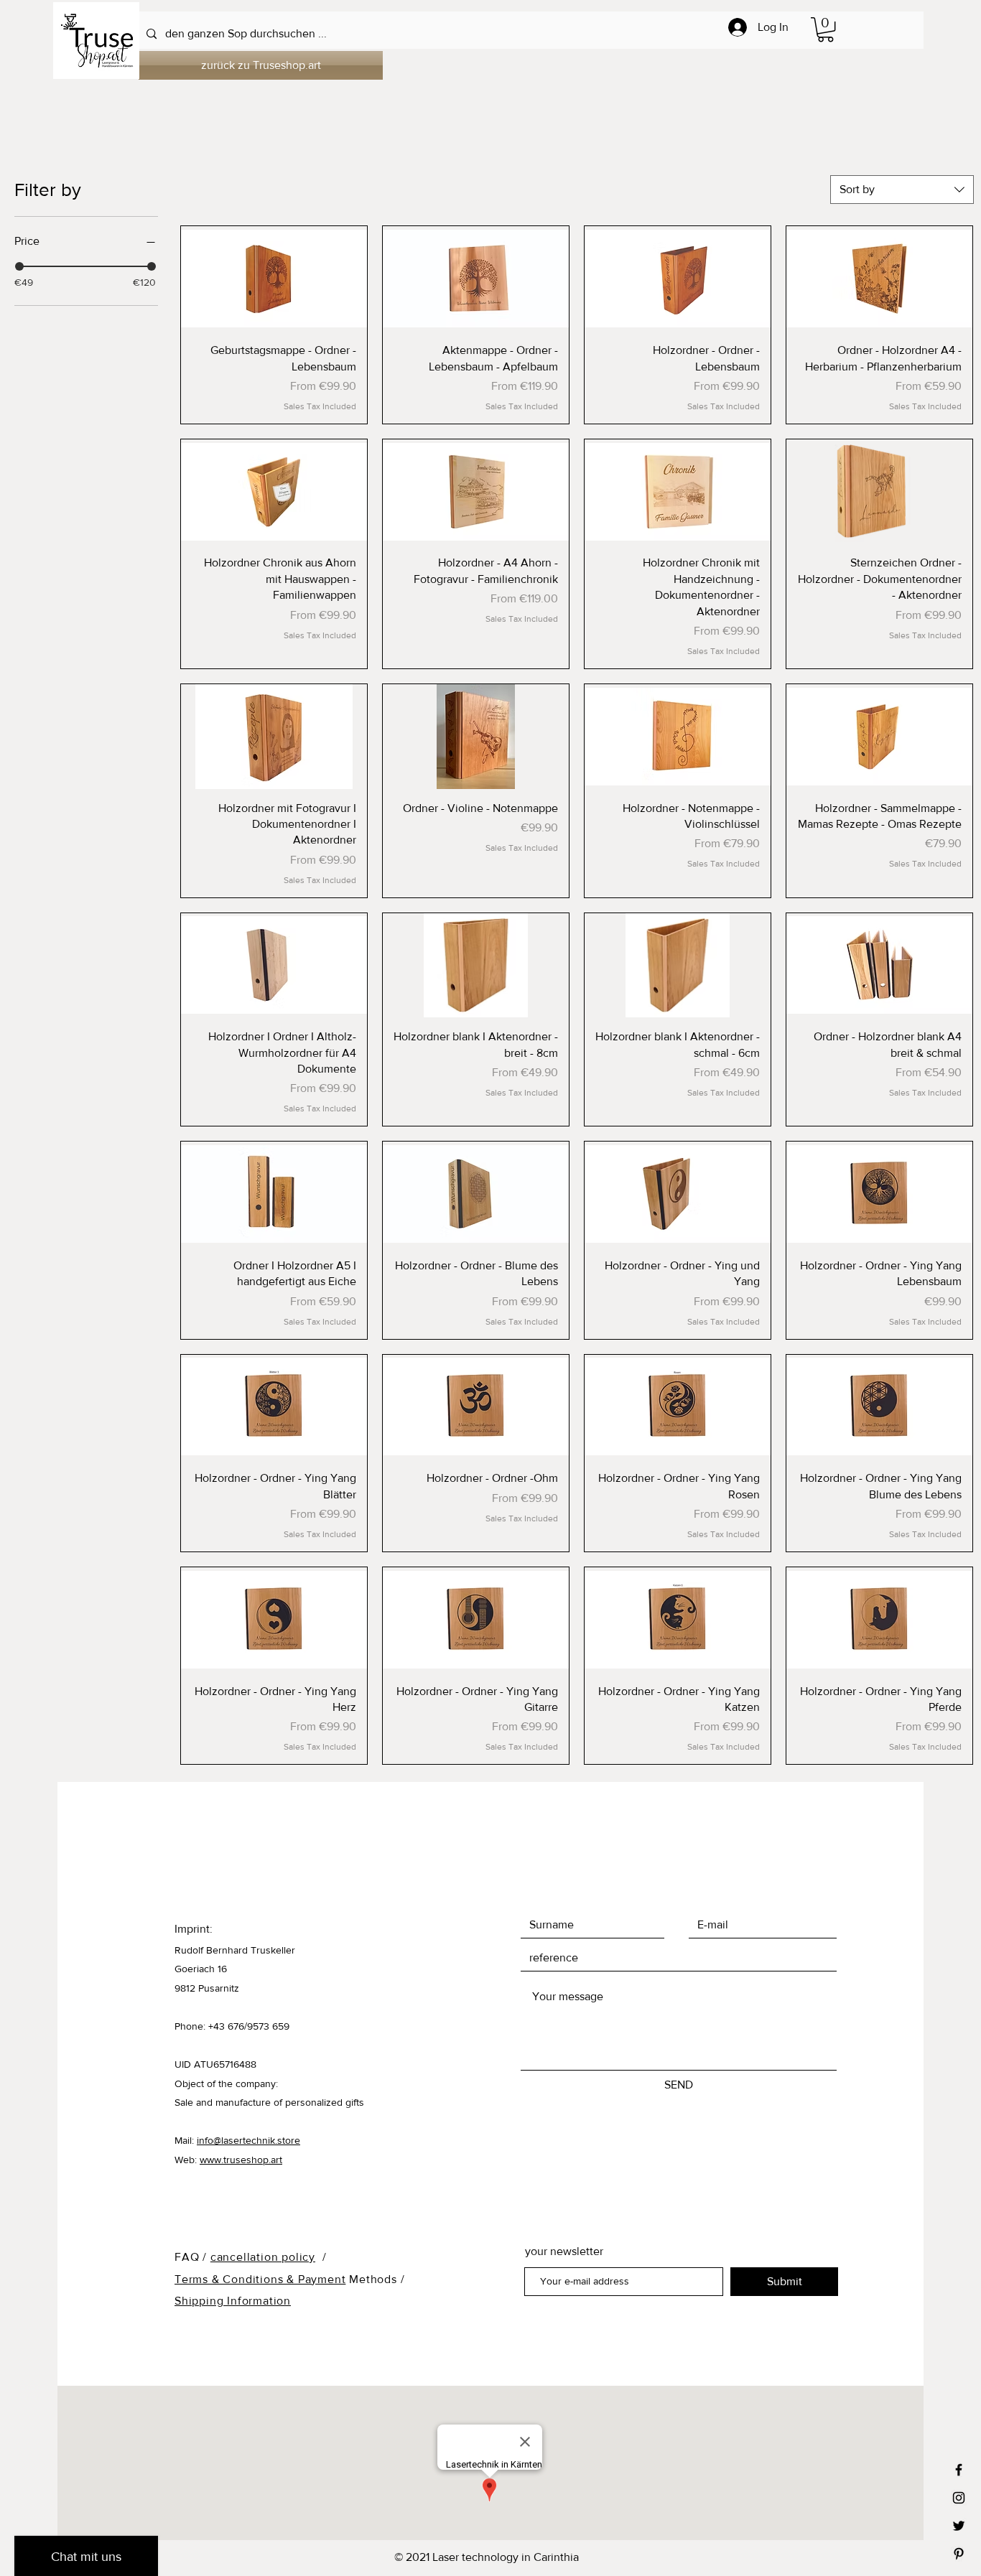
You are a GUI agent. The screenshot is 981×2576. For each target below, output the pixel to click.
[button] (826, 29)
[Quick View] (274, 279)
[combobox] (902, 190)
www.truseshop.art (241, 2160)
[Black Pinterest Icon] (959, 2554)
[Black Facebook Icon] (959, 2470)
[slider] (19, 266)
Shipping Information (233, 2301)
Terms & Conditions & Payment (260, 2279)
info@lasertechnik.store (248, 2140)
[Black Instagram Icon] (959, 2498)
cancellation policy (263, 2257)
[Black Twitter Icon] (959, 2526)
